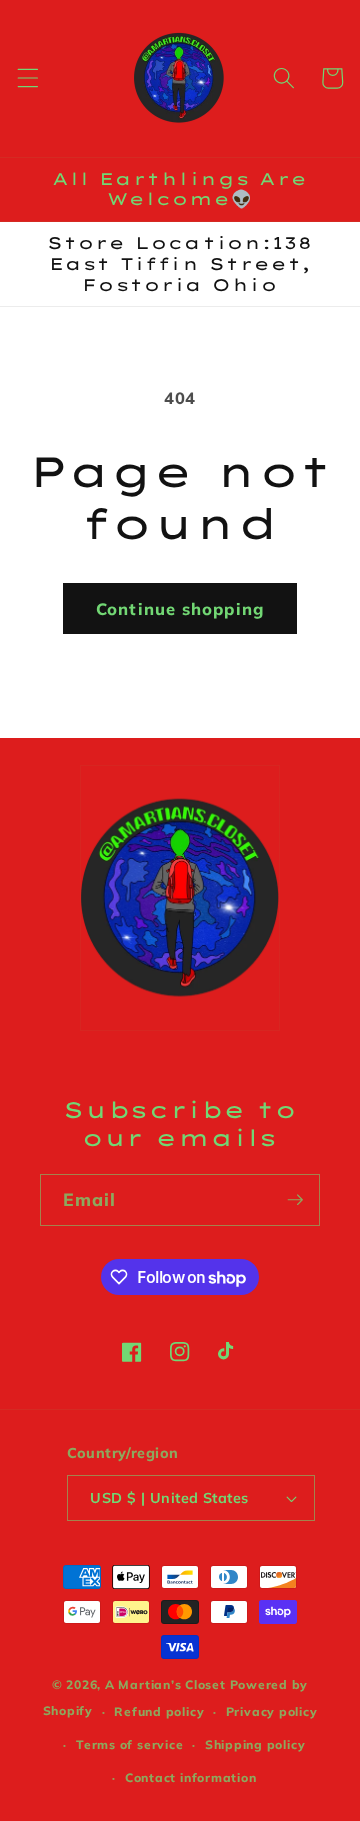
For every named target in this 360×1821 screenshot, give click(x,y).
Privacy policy (272, 1711)
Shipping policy (255, 1744)
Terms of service (129, 1744)
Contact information (191, 1777)
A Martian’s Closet (165, 1684)
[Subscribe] (295, 1200)
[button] (27, 78)
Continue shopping (180, 608)
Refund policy (159, 1711)
